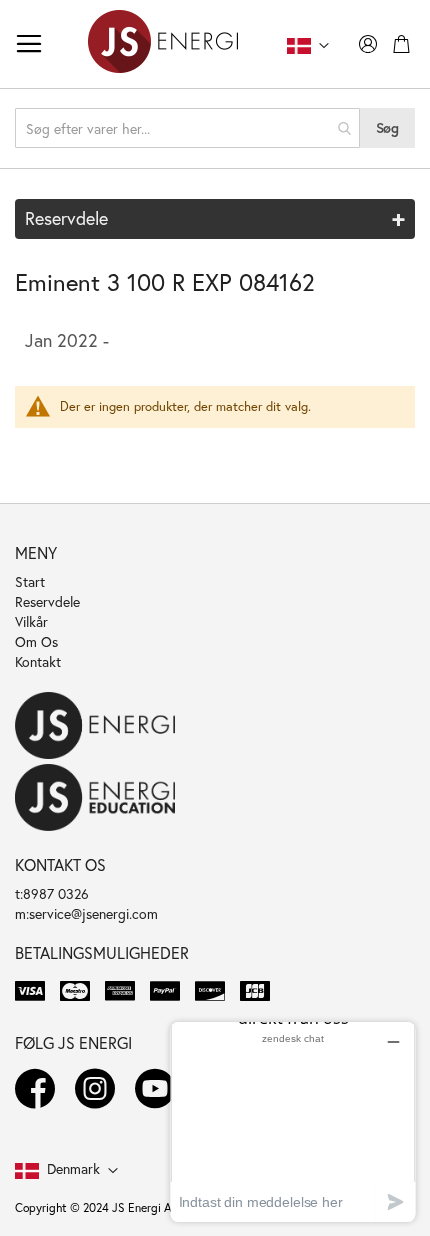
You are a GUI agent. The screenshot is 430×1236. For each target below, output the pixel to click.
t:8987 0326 (52, 893)
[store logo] (163, 44)
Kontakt (38, 661)
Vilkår (31, 621)
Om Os (36, 641)
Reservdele (47, 601)
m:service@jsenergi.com (86, 913)
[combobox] (187, 128)
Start (30, 581)
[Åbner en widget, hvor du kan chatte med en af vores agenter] (293, 1121)
